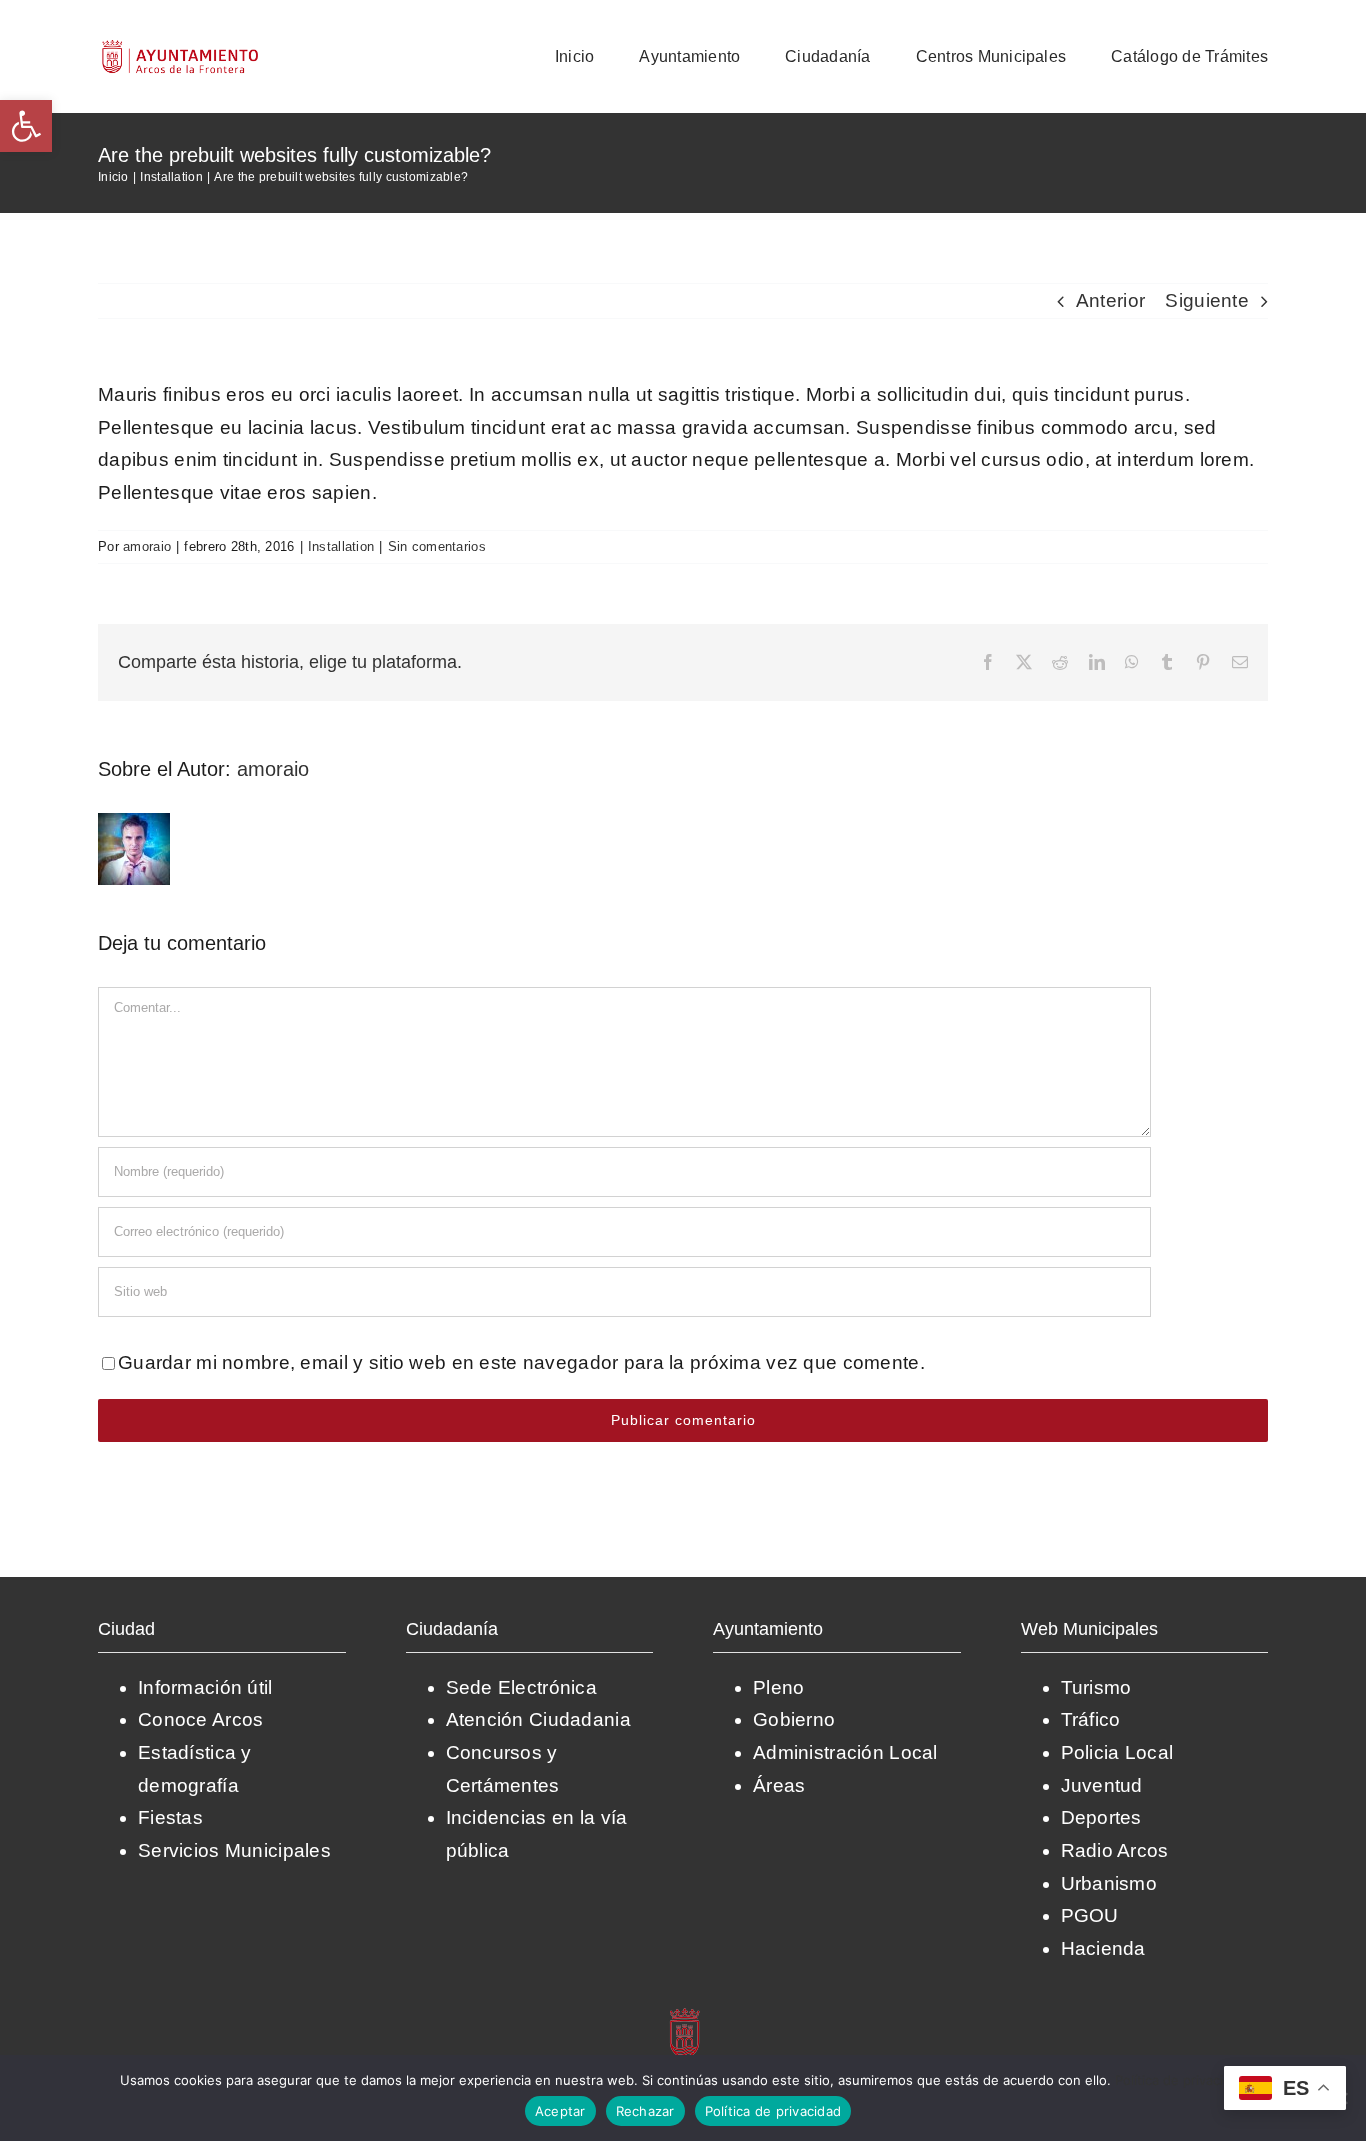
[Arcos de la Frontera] (686, 2014)
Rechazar (645, 2111)
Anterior (1110, 300)
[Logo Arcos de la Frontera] (180, 46)
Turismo (1096, 1687)
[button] (26, 126)
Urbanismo (1109, 1883)
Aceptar (560, 2111)
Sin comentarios (437, 546)
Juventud (1102, 1785)
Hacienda (1103, 1948)
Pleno (778, 1687)
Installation (341, 546)
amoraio (147, 546)
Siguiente (1207, 300)
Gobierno (794, 1719)
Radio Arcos (1115, 1850)
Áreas (779, 1785)
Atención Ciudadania (538, 1719)
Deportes (1101, 1817)
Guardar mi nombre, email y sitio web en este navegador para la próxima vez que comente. (521, 1362)
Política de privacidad (1180, 2080)
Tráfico (1091, 1719)
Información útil (205, 1687)
